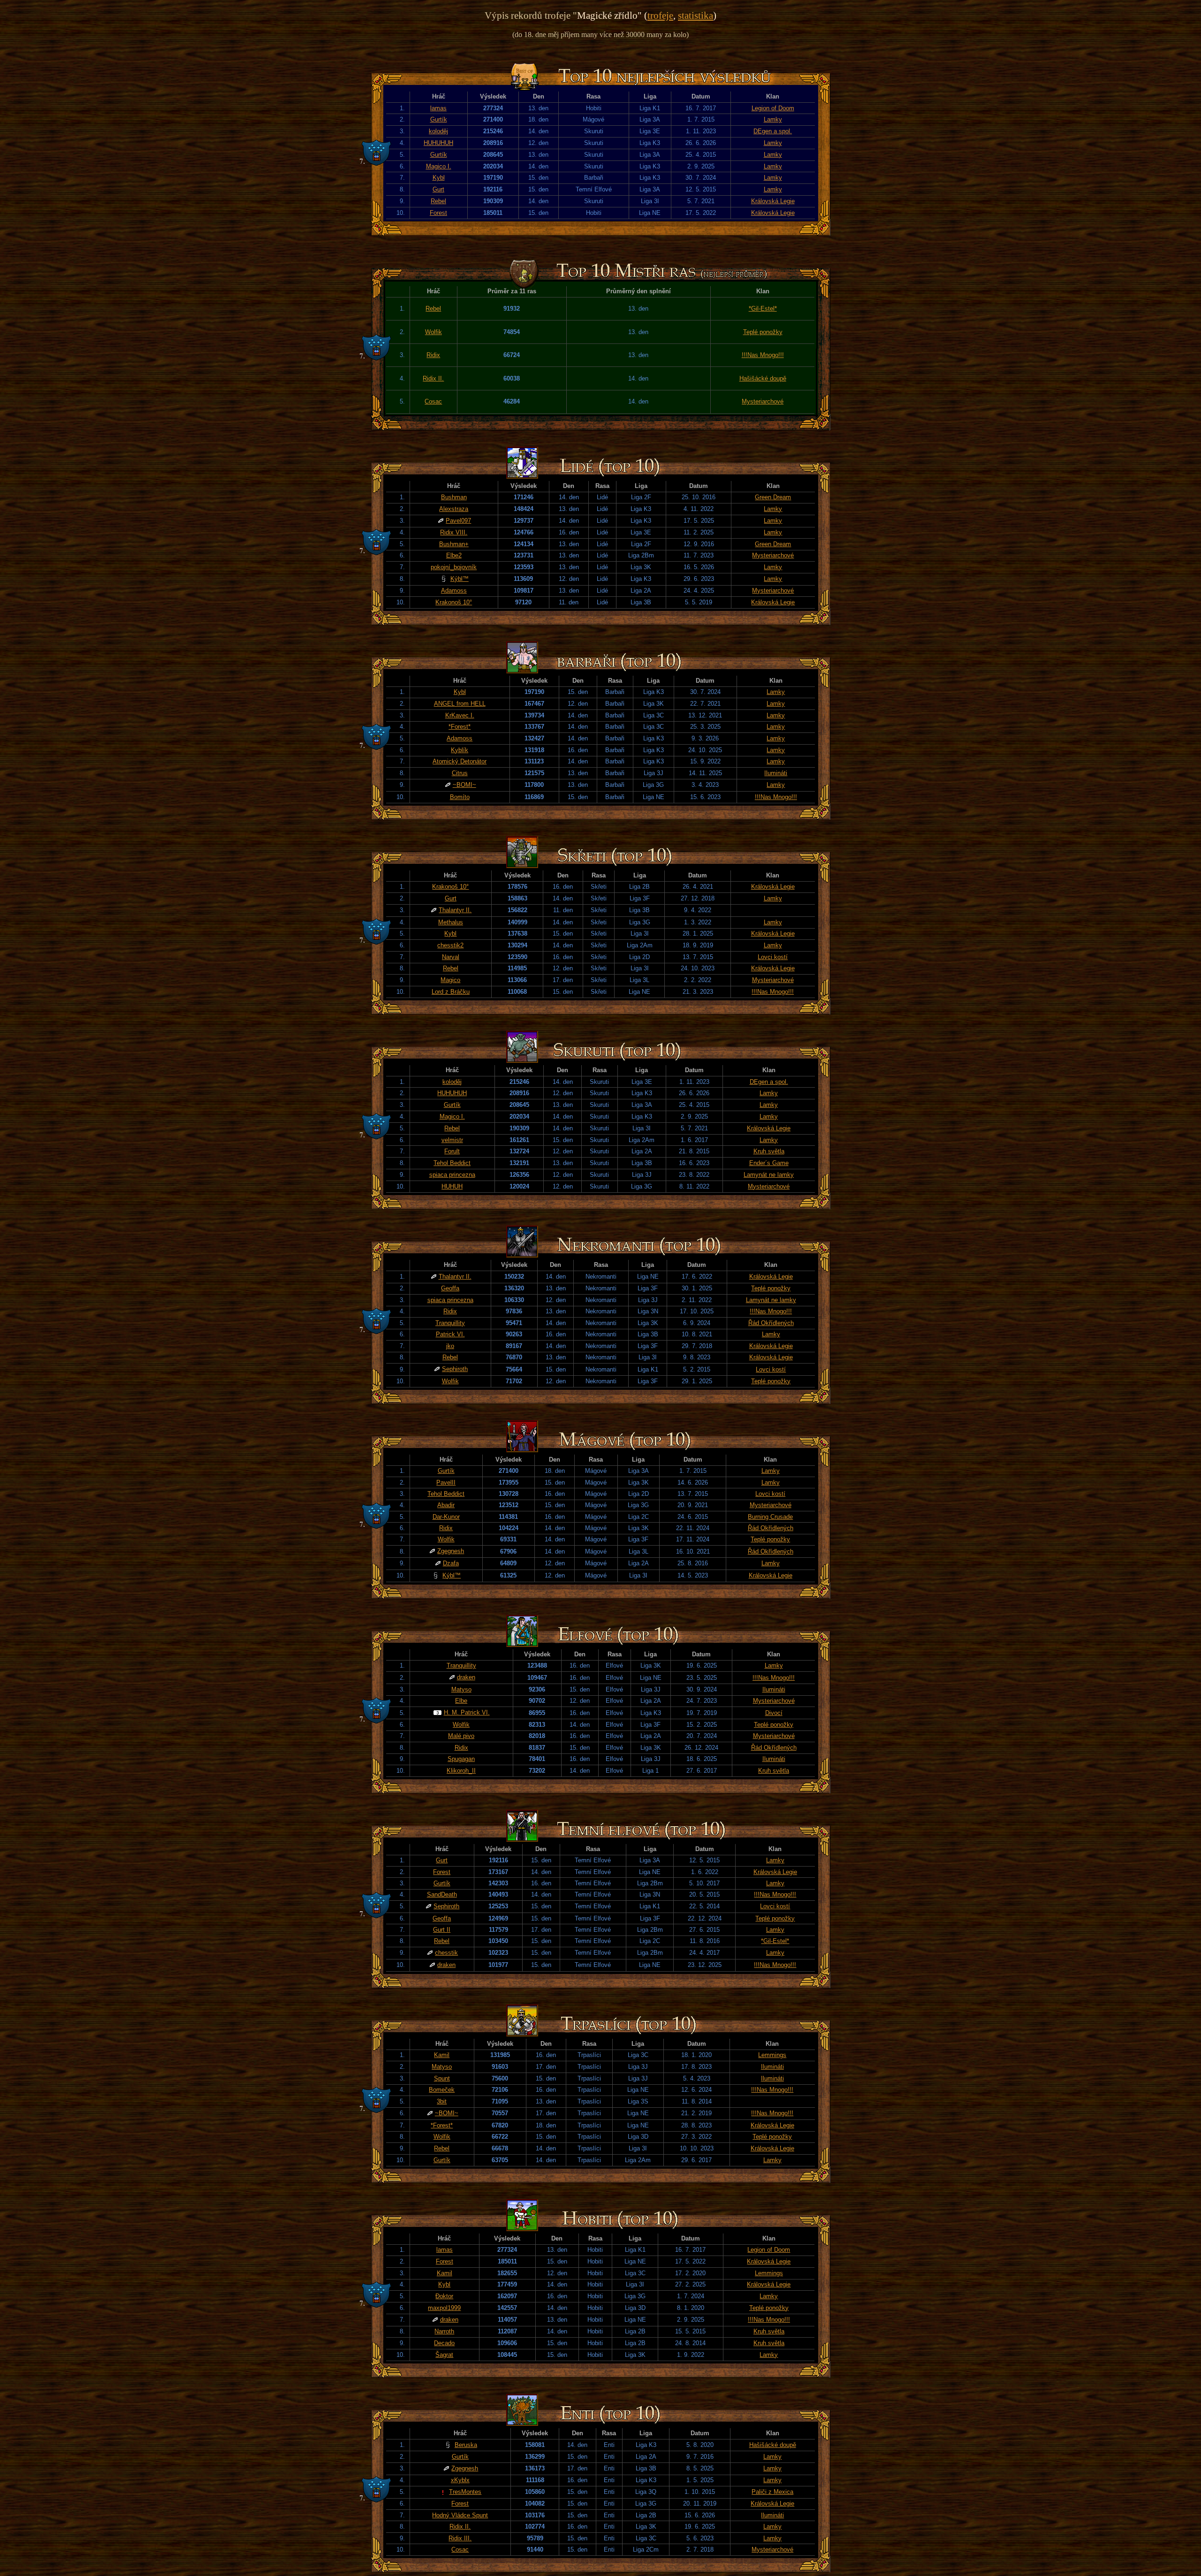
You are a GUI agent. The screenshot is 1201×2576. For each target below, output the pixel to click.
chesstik (446, 1953)
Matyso (461, 1689)
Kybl (439, 178)
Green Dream (773, 497)
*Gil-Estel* (763, 309)
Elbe (461, 1701)
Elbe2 (454, 555)
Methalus (451, 922)
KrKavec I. (460, 715)
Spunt (442, 2078)
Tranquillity (450, 1323)
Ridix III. (460, 2538)
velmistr (452, 1140)
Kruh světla (769, 1151)
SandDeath (442, 1894)
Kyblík (460, 750)
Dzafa (451, 1563)
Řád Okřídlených (771, 1323)
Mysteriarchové (763, 401)
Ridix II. (433, 378)
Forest (438, 213)
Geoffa (450, 1288)
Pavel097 (458, 521)
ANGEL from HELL (460, 704)
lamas (438, 108)
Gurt (438, 189)
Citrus (460, 773)
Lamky (773, 119)
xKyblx (460, 2480)
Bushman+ (454, 544)
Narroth (444, 2331)
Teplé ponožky (763, 332)
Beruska (466, 2445)
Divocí (774, 1713)
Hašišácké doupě (763, 378)
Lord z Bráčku (451, 992)
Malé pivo (461, 1736)
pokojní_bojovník (454, 567)
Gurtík (439, 119)
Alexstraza (454, 509)
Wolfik (433, 332)
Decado (444, 2343)
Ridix (433, 355)
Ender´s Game (769, 1163)
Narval (451, 957)
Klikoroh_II (461, 1771)
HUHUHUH (438, 143)
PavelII (446, 1482)
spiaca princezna (452, 1175)
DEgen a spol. (773, 131)
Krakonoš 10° (454, 602)
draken (466, 1677)
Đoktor (444, 2296)
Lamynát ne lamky (769, 1175)
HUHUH (452, 1186)
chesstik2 (450, 945)
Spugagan (461, 1759)
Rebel (438, 201)
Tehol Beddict (452, 1163)
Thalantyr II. (455, 910)
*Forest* (460, 727)
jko (450, 1346)
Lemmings (772, 2055)
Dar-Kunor (446, 1517)
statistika (696, 15)
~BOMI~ (464, 785)
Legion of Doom (773, 108)
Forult (452, 1151)
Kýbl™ (460, 579)
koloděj (438, 131)
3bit (442, 2101)
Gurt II (442, 1930)
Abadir (446, 1505)
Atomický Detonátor (460, 761)
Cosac (433, 401)
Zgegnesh (451, 1551)
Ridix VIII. (454, 532)
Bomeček (442, 2090)
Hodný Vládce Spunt (460, 2515)
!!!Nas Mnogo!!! (763, 355)
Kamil (442, 2055)
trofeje (660, 15)
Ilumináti (776, 773)
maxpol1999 (444, 2308)
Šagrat (444, 2355)
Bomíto (460, 797)
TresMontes (465, 2492)
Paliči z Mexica (772, 2492)
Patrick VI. (450, 1334)
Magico (450, 980)
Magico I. (439, 166)
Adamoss (454, 591)
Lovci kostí (773, 957)
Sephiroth (455, 1369)
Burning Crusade (770, 1517)
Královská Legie (773, 201)
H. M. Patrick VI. (467, 1712)
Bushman (454, 497)
